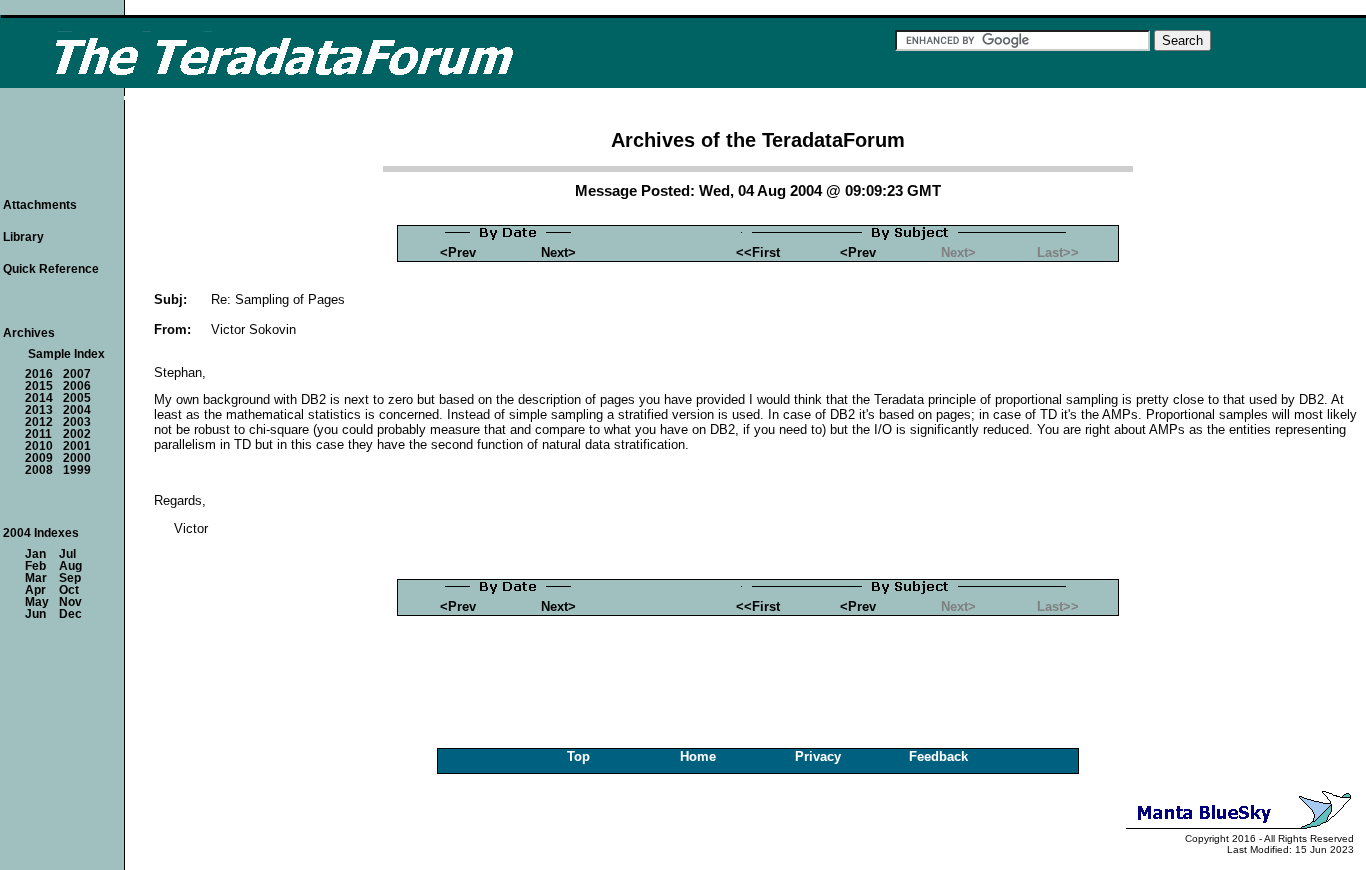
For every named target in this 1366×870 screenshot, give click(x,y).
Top (578, 756)
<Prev (458, 252)
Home (698, 756)
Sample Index (66, 354)
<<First (758, 252)
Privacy (818, 756)
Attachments (40, 205)
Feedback (938, 756)
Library (23, 237)
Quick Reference (51, 269)
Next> (558, 252)
